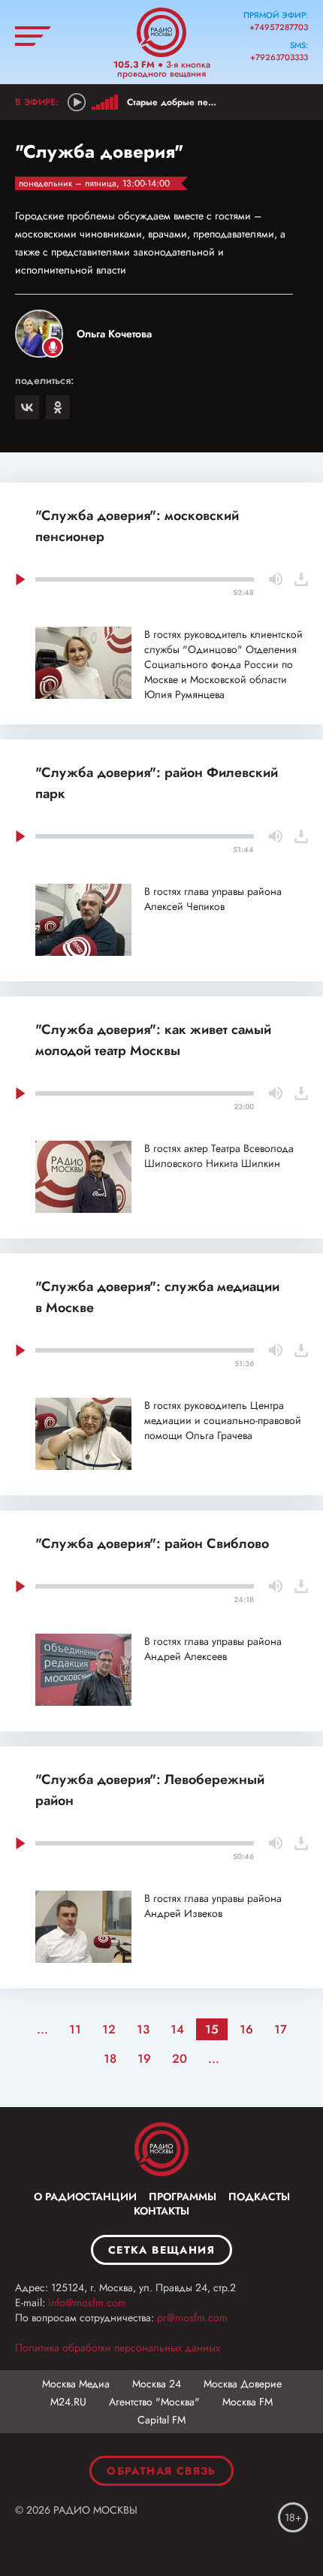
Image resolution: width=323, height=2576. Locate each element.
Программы (183, 2197)
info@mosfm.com (87, 2302)
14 (177, 2029)
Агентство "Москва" (154, 2402)
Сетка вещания (161, 2250)
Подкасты (259, 2197)
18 (110, 2059)
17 (281, 2029)
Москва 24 (157, 2384)
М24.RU (68, 2402)
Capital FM (161, 2420)
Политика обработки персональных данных (118, 2348)
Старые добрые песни (175, 102)
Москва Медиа (76, 2384)
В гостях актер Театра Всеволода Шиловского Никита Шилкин (219, 1156)
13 (143, 2029)
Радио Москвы (161, 32)
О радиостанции (85, 2197)
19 (144, 2059)
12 (109, 2029)
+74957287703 (279, 27)
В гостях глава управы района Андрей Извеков (213, 1906)
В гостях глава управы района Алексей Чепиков (213, 899)
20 (180, 2059)
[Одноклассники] (58, 407)
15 (212, 2029)
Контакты (161, 2211)
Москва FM (248, 2402)
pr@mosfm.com (192, 2317)
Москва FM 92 (161, 2149)
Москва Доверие (243, 2384)
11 (75, 2029)
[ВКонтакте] (27, 407)
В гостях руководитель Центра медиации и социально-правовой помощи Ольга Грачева (223, 1420)
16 (246, 2029)
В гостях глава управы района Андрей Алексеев (213, 1649)
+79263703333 (279, 57)
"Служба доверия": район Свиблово (152, 1543)
